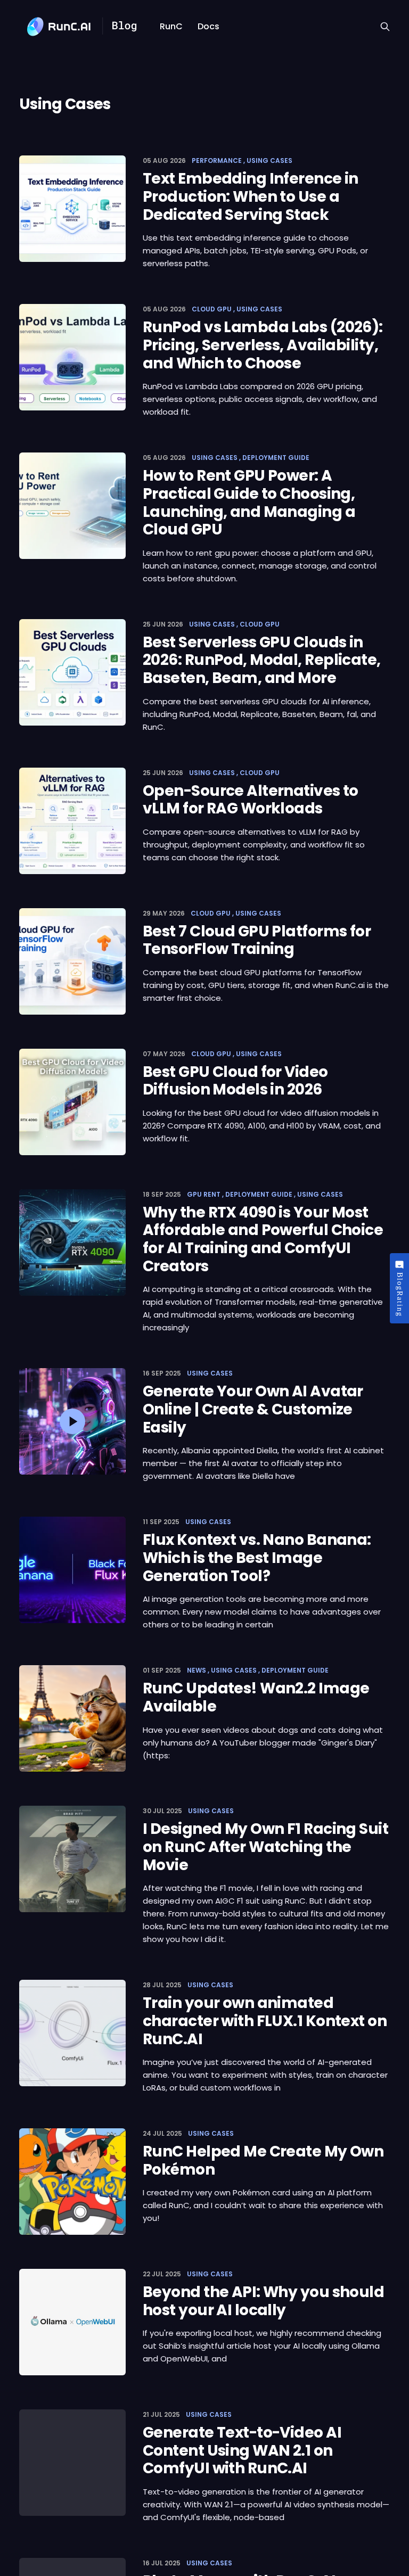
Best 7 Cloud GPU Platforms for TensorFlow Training (257, 940)
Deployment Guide (276, 458)
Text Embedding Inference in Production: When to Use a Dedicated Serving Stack (251, 196)
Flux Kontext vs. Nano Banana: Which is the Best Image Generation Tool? (257, 1558)
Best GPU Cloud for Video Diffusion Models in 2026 (235, 1081)
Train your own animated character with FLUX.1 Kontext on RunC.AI (265, 2021)
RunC (171, 26)
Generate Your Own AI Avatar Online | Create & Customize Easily (253, 1409)
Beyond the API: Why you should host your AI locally (263, 2301)
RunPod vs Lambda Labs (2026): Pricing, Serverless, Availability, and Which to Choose (263, 345)
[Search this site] (385, 27)
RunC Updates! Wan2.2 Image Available (256, 1697)
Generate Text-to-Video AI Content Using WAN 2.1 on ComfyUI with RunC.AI (242, 2450)
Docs (208, 26)
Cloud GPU (212, 309)
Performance (217, 161)
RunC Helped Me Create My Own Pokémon (263, 2161)
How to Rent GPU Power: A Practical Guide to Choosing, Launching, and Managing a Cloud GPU (249, 503)
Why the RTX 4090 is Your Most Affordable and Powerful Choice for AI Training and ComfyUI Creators (263, 1239)
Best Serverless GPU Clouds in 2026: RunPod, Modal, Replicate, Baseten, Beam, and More (262, 660)
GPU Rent (204, 1194)
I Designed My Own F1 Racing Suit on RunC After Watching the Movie (265, 1847)
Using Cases (269, 161)
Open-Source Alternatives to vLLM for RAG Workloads (251, 800)
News (197, 1670)
